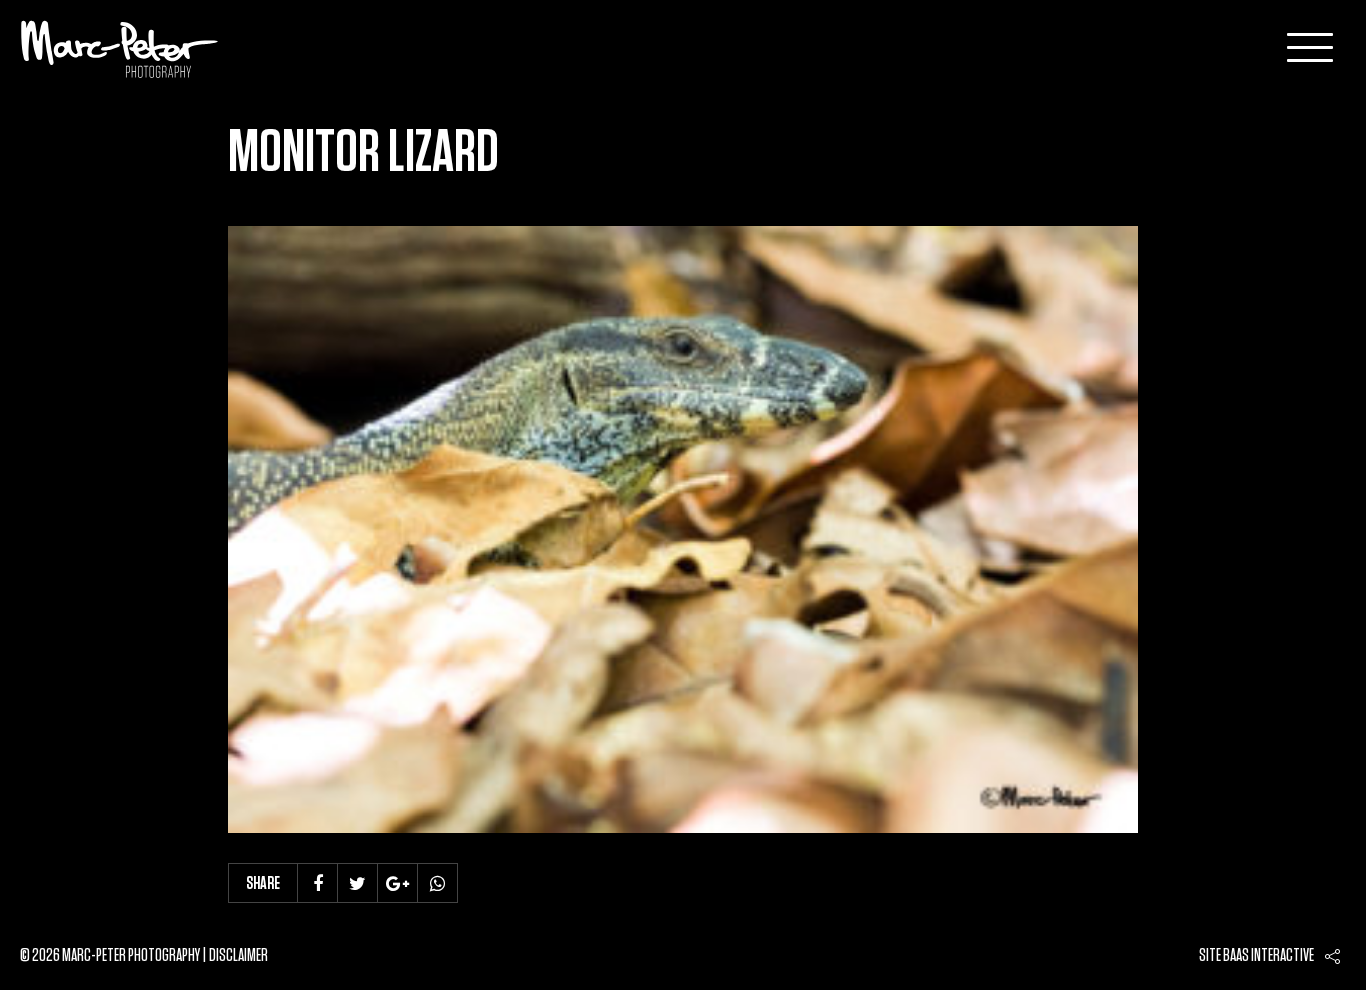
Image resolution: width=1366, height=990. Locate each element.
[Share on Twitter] (358, 883)
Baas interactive (1268, 956)
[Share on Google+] (398, 883)
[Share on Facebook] (318, 883)
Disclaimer (238, 956)
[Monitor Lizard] (683, 529)
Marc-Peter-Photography (120, 49)
